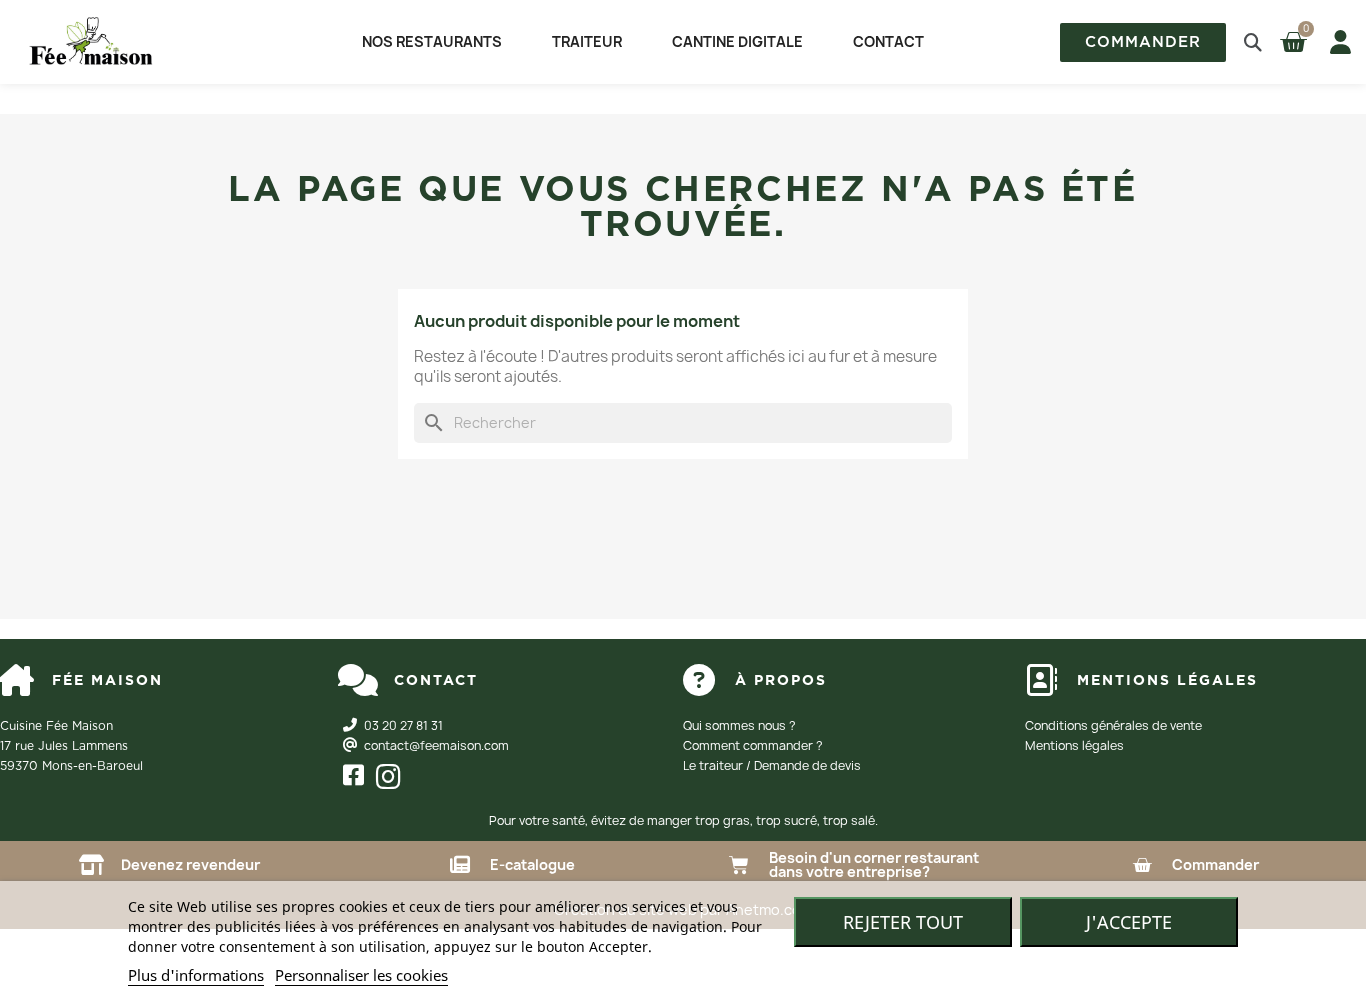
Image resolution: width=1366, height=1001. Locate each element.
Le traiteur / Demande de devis (772, 765)
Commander (1215, 864)
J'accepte (1129, 922)
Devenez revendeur (190, 864)
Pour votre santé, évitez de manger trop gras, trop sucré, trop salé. (683, 820)
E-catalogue (532, 864)
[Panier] (1295, 42)
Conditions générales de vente (1113, 725)
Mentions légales (1074, 745)
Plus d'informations (196, 975)
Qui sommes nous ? (739, 725)
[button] (1143, 42)
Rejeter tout (903, 922)
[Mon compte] (1336, 42)
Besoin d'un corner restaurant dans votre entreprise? (874, 864)
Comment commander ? (753, 745)
